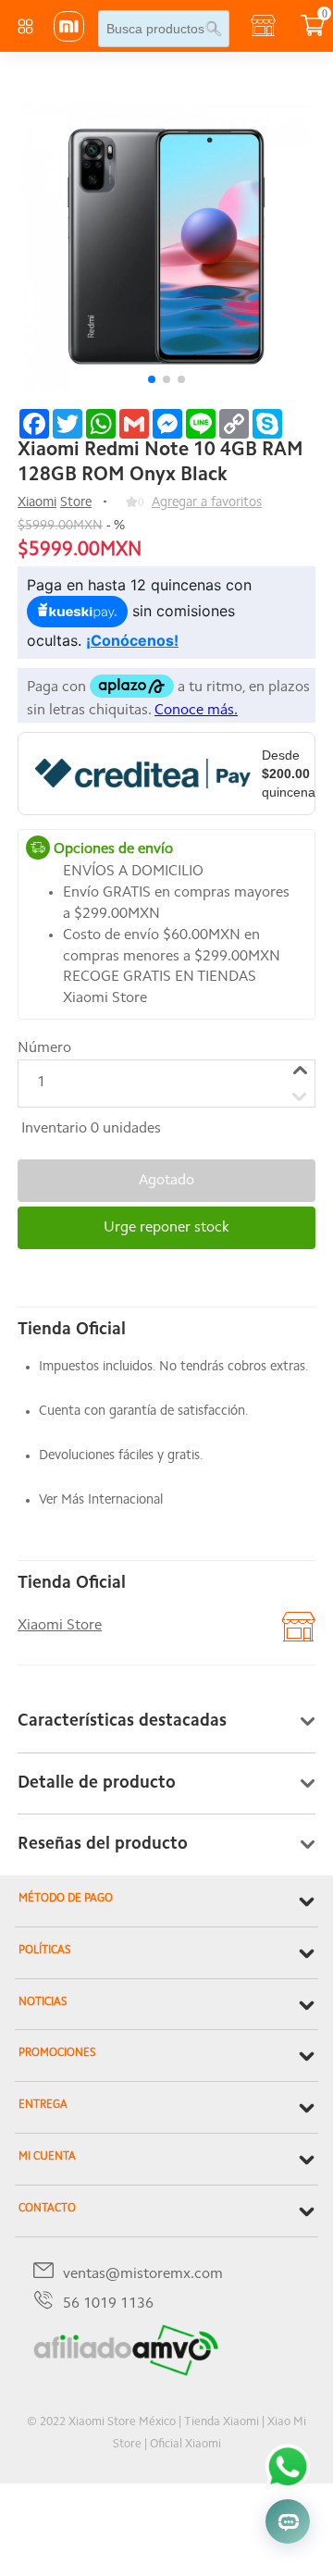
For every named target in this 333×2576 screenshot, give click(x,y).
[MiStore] (126, 2372)
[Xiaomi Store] (69, 38)
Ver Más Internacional (101, 1500)
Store (76, 503)
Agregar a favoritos (207, 503)
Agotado (166, 1181)
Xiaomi (37, 503)
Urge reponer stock (166, 1228)
